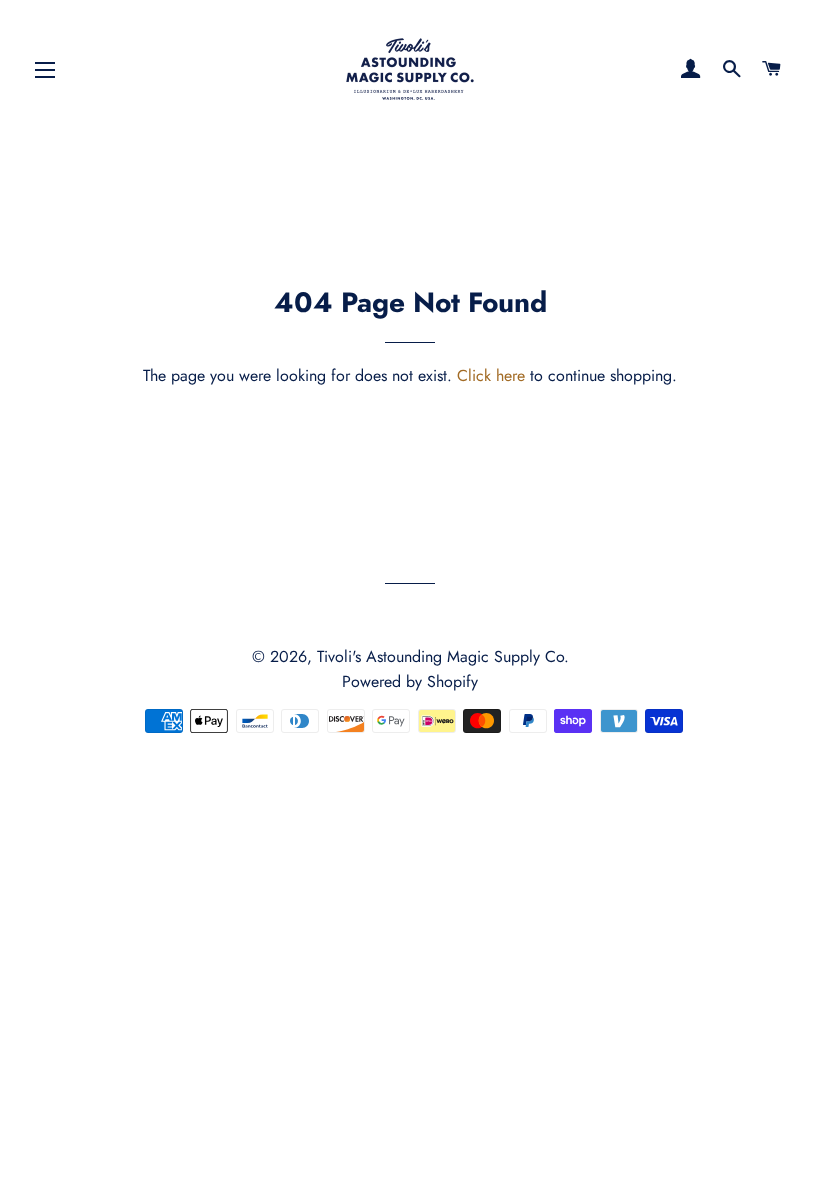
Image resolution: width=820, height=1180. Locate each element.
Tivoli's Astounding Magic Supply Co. (443, 656)
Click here (491, 375)
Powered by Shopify (410, 681)
